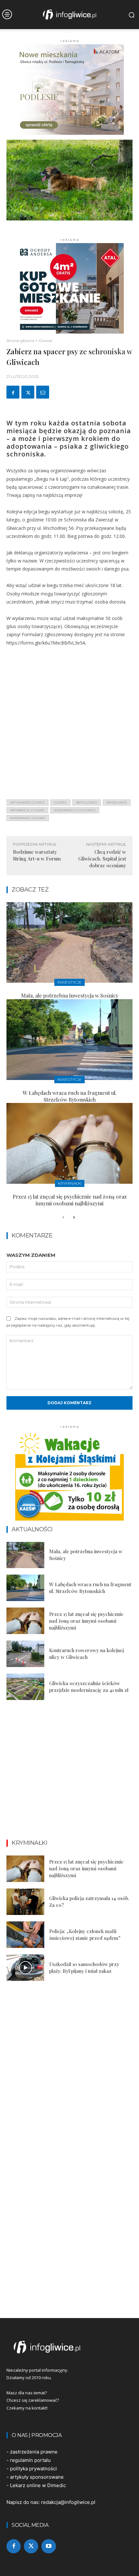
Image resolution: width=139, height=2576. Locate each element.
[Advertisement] (69, 725)
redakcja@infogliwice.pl (68, 2502)
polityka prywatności (33, 2469)
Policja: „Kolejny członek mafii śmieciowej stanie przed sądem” (85, 1935)
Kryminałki (70, 1183)
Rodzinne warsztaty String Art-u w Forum (37, 855)
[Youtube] (48, 2546)
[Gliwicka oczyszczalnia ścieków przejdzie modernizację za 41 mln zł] (25, 1687)
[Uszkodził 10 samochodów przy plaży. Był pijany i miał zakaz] (25, 1968)
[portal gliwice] (69, 2347)
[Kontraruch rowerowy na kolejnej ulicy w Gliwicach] (25, 1654)
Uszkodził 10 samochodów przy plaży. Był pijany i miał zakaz (84, 1967)
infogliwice (117, 802)
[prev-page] (63, 1218)
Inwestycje (69, 982)
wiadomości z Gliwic (28, 818)
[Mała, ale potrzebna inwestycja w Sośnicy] (69, 943)
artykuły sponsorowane (37, 2477)
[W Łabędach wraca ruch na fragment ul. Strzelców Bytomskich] (69, 1040)
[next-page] (74, 1218)
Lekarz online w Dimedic (38, 2485)
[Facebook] (13, 392)
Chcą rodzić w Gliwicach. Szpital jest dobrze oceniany (102, 859)
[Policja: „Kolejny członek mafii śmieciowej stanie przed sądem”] (25, 1935)
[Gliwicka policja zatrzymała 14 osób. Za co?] (25, 1902)
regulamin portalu (30, 2460)
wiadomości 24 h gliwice (75, 810)
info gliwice (87, 802)
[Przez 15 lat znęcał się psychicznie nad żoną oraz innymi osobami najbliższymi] (69, 1143)
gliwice (60, 802)
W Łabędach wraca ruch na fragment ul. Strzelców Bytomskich (70, 1096)
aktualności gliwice (27, 802)
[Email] (43, 392)
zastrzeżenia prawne (34, 2452)
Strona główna (20, 341)
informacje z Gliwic (27, 810)
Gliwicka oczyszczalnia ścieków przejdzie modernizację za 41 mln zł (89, 1687)
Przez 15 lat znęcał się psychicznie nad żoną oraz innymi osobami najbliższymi (70, 1200)
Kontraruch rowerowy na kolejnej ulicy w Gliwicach (86, 1654)
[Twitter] (28, 392)
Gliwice (45, 341)
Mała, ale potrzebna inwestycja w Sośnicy (70, 995)
